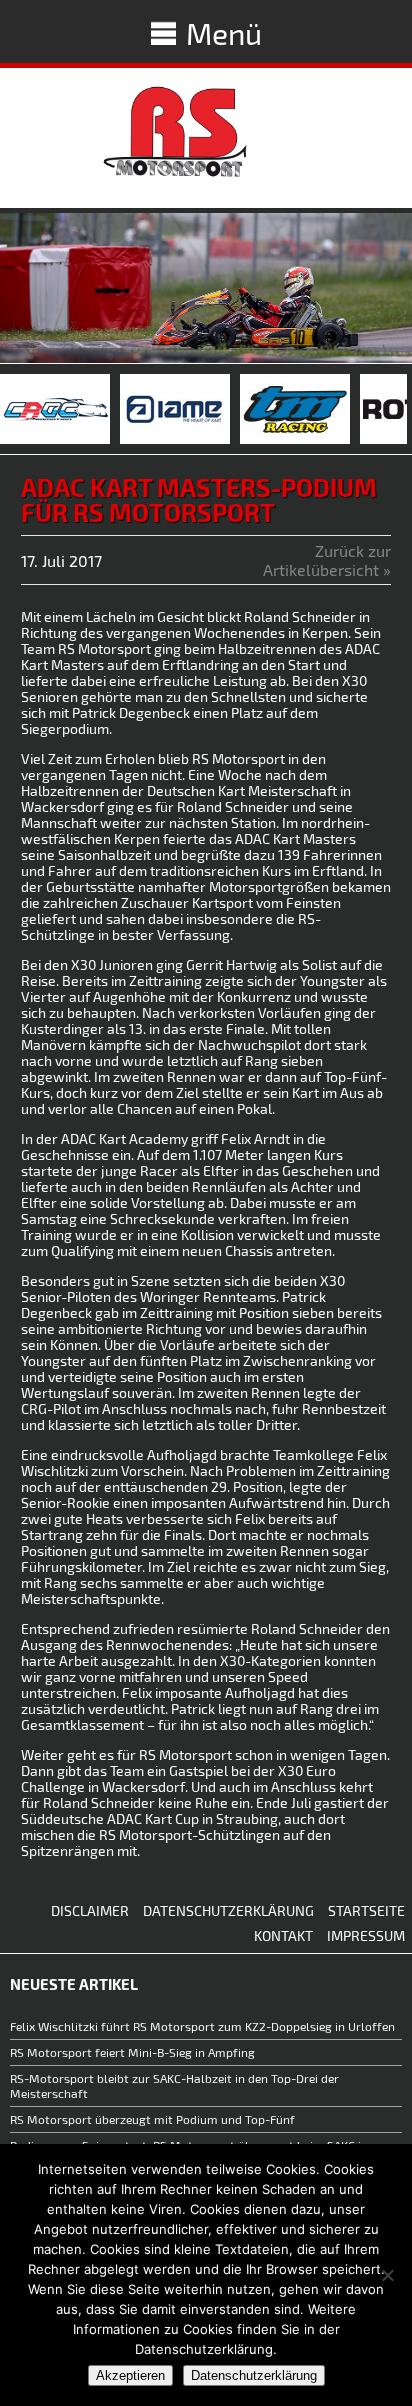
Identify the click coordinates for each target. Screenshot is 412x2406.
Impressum (366, 1935)
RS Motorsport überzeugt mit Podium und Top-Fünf (154, 2119)
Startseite (366, 1910)
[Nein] (387, 2275)
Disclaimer (90, 1910)
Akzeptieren (130, 2375)
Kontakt (283, 1935)
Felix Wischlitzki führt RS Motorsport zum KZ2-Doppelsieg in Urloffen (202, 2026)
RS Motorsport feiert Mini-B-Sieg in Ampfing (132, 2052)
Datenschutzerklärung (228, 1910)
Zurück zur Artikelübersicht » (327, 560)
